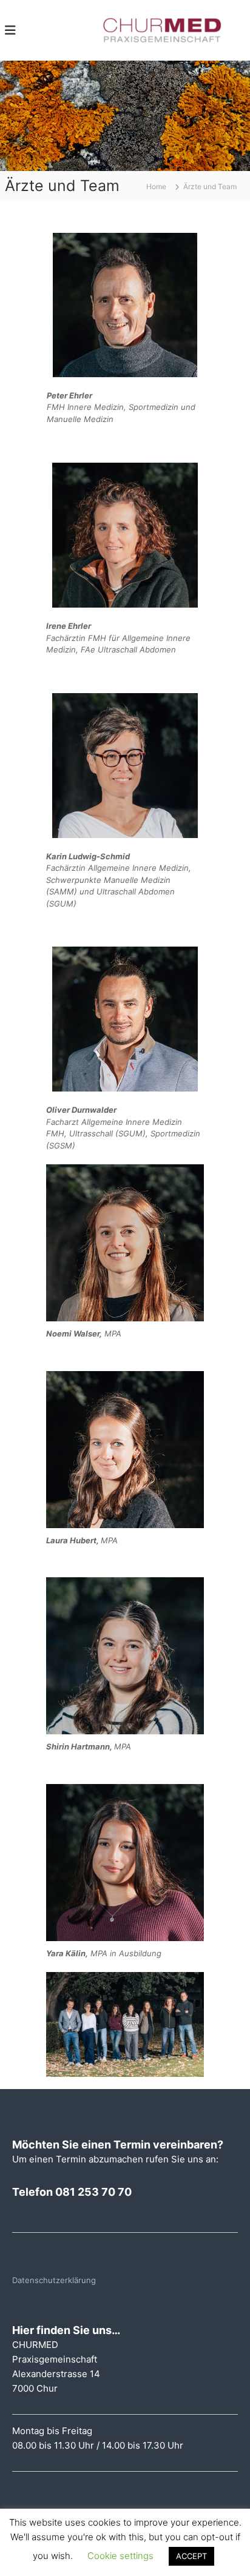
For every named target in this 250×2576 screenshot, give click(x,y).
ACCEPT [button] (191, 2556)
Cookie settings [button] (120, 2556)
